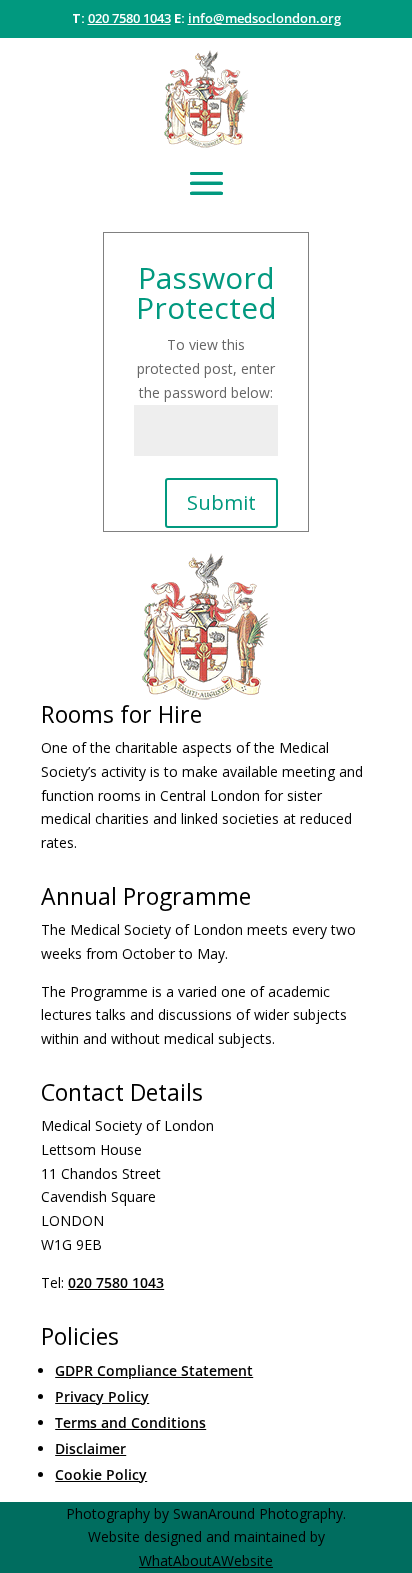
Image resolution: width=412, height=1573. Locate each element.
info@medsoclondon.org (264, 18)
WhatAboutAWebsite (206, 1560)
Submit (221, 502)
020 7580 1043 (129, 18)
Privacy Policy (102, 1396)
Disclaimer (90, 1448)
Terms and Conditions (130, 1422)
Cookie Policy (101, 1474)
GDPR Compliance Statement (154, 1370)
